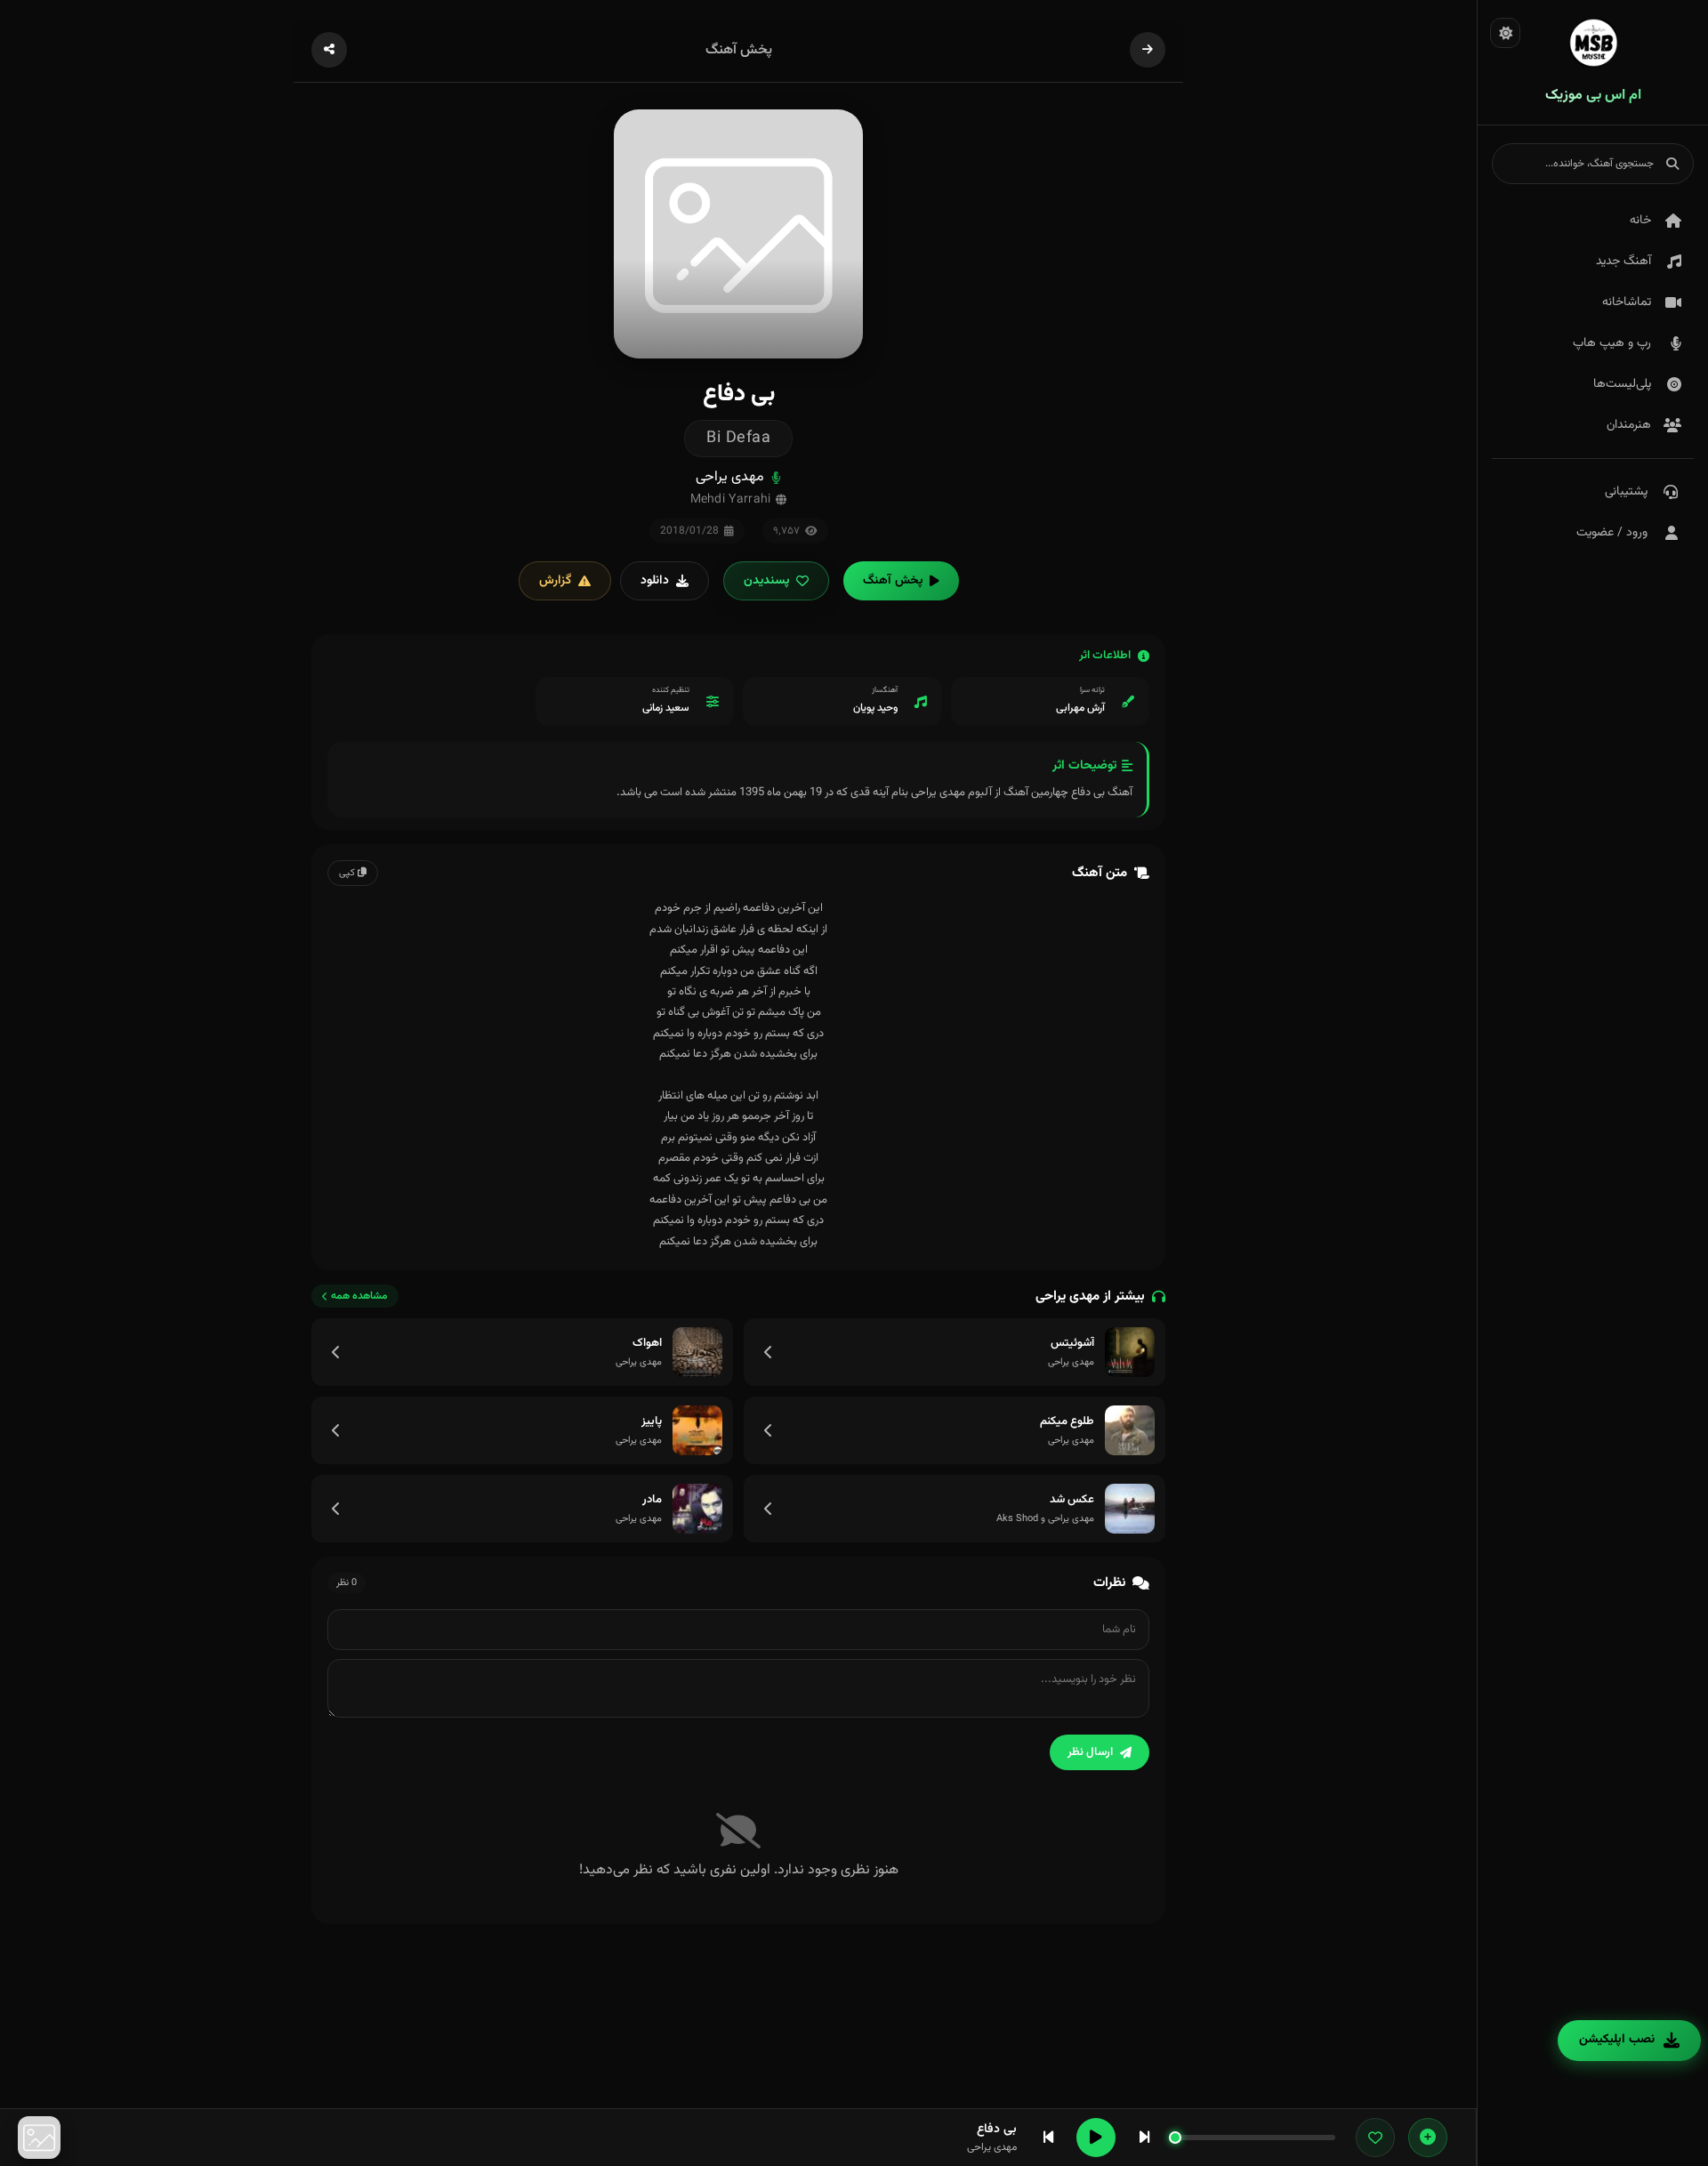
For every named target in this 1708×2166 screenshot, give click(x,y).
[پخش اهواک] (697, 1352)
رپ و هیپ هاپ (1612, 343)
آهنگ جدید (1623, 262)
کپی (348, 873)
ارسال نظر (1090, 1752)
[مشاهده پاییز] (336, 1430)
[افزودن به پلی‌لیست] (1428, 2138)
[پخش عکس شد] (1130, 1509)
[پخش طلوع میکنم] (1130, 1430)
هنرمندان (1629, 425)
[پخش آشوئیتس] (1130, 1352)
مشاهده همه (359, 1296)
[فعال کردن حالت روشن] (1505, 33)
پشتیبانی (1626, 492)
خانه (1640, 221)
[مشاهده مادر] (336, 1509)
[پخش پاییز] (697, 1430)
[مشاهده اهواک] (336, 1352)
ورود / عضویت (1612, 533)
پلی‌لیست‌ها (1622, 384)
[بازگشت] (1148, 50)
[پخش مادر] (697, 1509)
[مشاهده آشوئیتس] (769, 1352)
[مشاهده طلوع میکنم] (769, 1430)
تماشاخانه (1627, 302)
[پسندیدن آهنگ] (1375, 2138)
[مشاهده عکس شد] (769, 1509)
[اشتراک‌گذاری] (329, 50)
